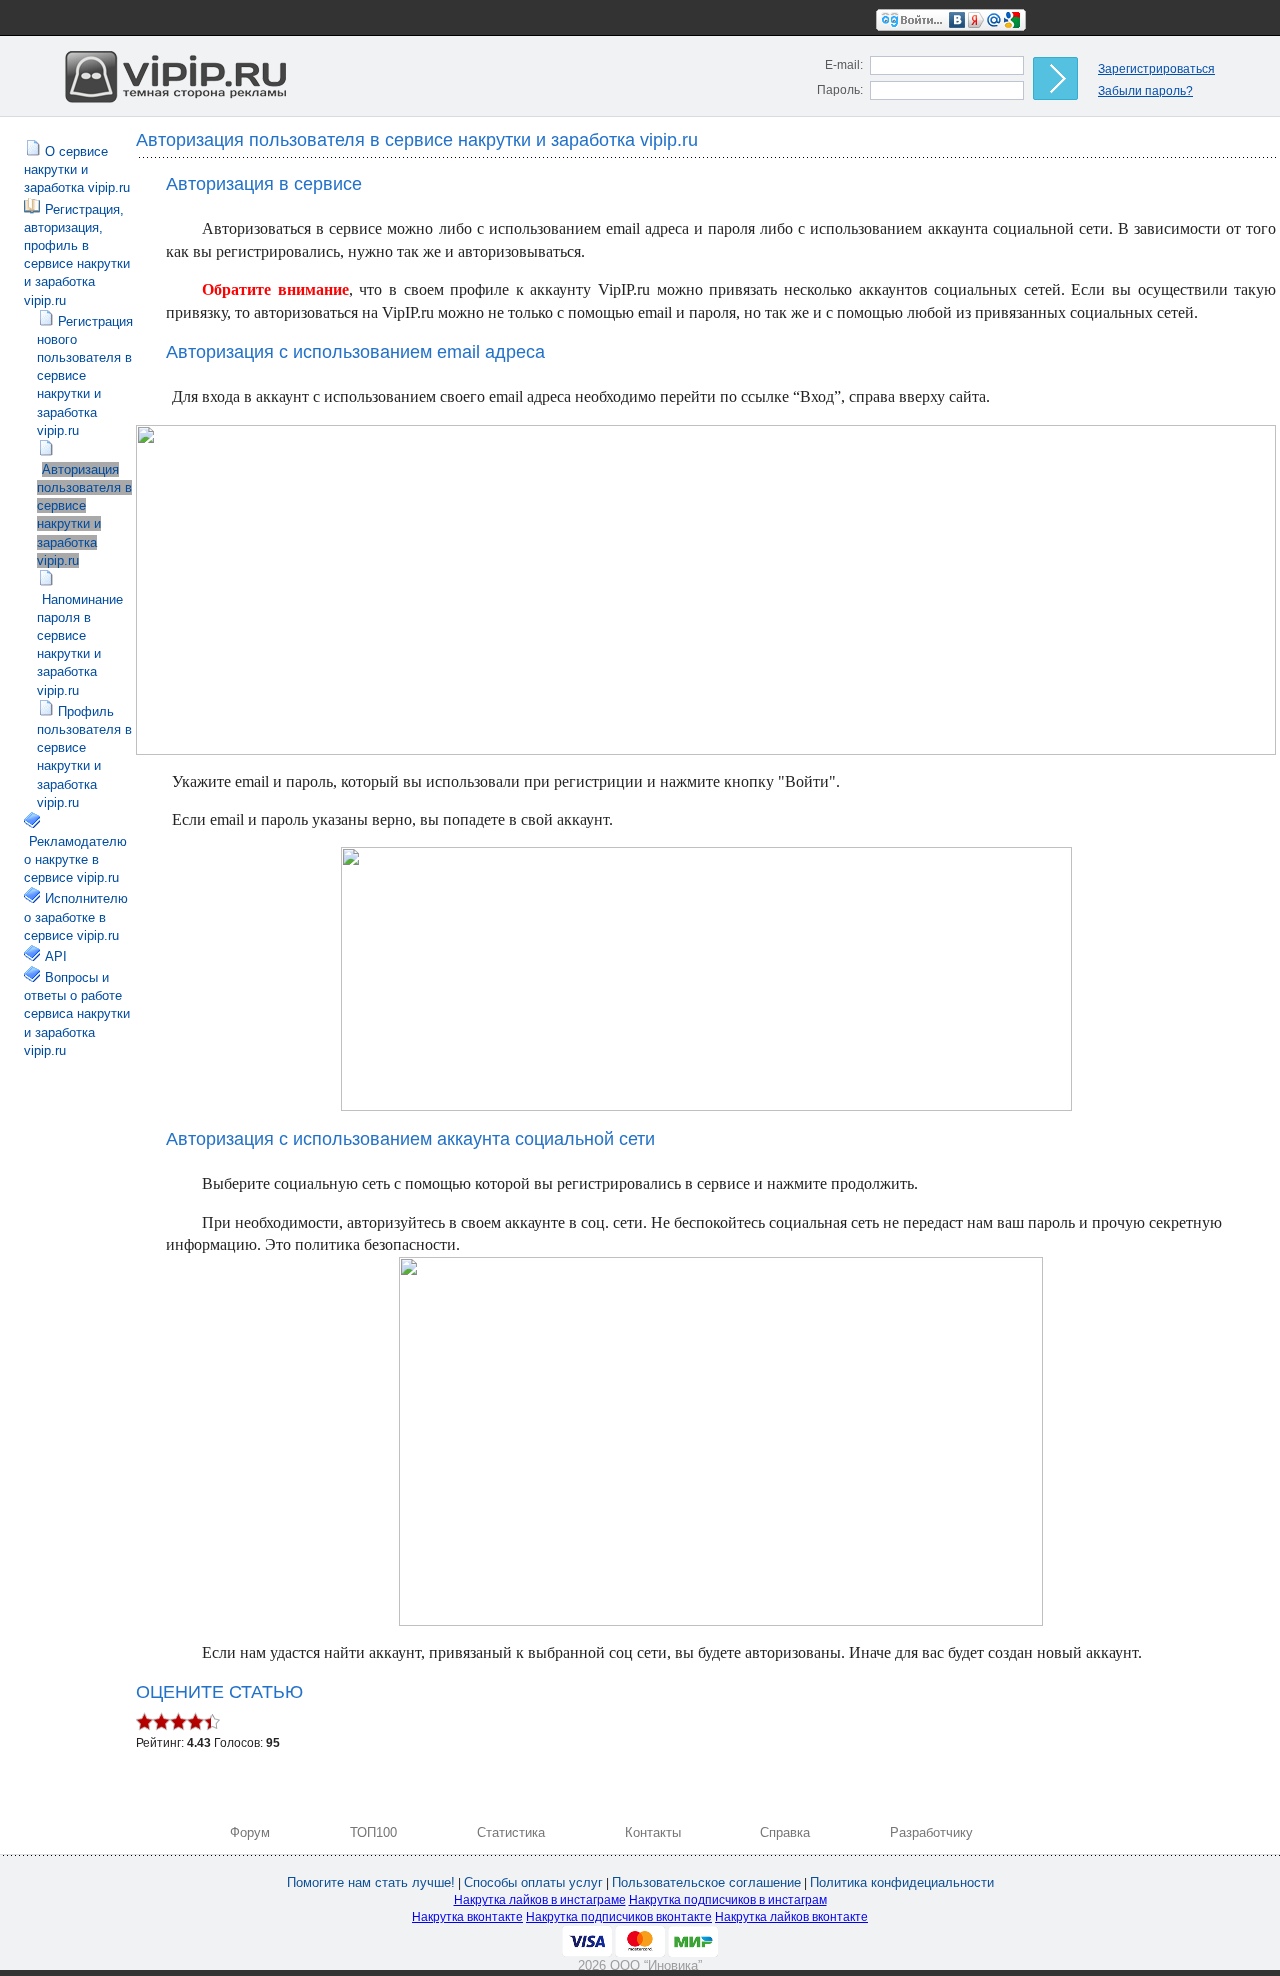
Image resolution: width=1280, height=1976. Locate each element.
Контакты (653, 1832)
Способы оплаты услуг (533, 1882)
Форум (250, 1832)
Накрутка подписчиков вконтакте (619, 1917)
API (56, 956)
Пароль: (840, 90)
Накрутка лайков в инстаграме (540, 1900)
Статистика (511, 1832)
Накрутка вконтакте (467, 1917)
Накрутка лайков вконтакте (791, 1917)
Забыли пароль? (1145, 91)
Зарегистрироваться (1156, 69)
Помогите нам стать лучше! (371, 1882)
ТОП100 (373, 1832)
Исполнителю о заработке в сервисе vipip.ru (76, 916)
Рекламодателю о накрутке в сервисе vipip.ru (75, 859)
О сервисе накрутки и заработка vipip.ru (77, 169)
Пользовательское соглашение (706, 1882)
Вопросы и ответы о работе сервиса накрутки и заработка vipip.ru (77, 1014)
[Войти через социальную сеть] (951, 19)
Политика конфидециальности (902, 1882)
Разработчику (931, 1832)
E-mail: (844, 65)
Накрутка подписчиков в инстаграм (728, 1900)
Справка (785, 1832)
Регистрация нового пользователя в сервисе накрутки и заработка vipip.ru (85, 376)
